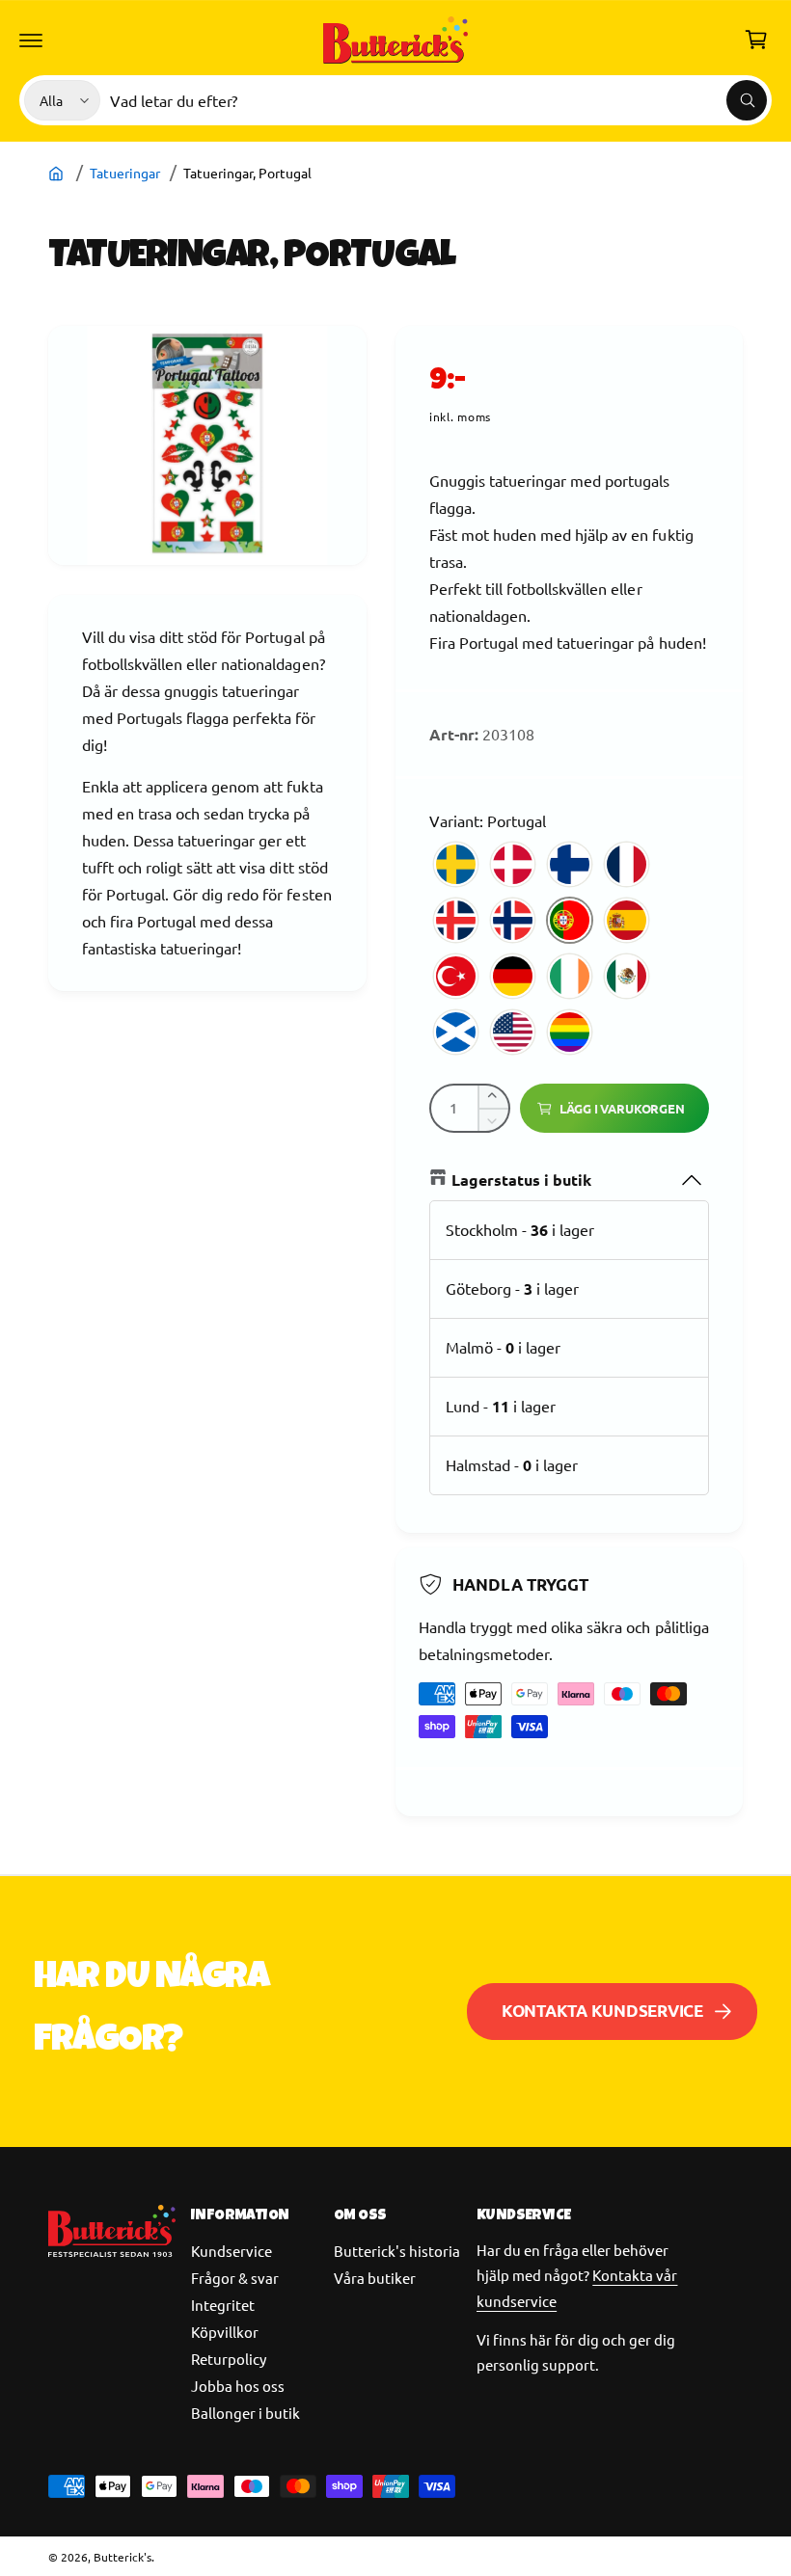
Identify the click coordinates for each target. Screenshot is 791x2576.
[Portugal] (570, 922)
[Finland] (570, 866)
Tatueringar (125, 173)
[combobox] (438, 100)
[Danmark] (513, 866)
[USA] (513, 1033)
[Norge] (513, 922)
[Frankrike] (627, 866)
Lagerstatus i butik (521, 1180)
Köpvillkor (225, 2332)
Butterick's (123, 2557)
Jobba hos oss (238, 2386)
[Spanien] (627, 922)
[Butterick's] (58, 173)
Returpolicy (229, 2359)
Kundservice (232, 2251)
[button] (31, 40)
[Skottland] (456, 1033)
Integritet (223, 2305)
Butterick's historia (397, 2251)
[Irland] (570, 978)
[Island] (456, 922)
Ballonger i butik (245, 2413)
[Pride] (570, 1033)
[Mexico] (627, 978)
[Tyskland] (513, 978)
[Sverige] (456, 866)
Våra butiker (375, 2278)
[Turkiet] (456, 978)
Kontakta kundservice (602, 2011)
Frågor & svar (235, 2278)
